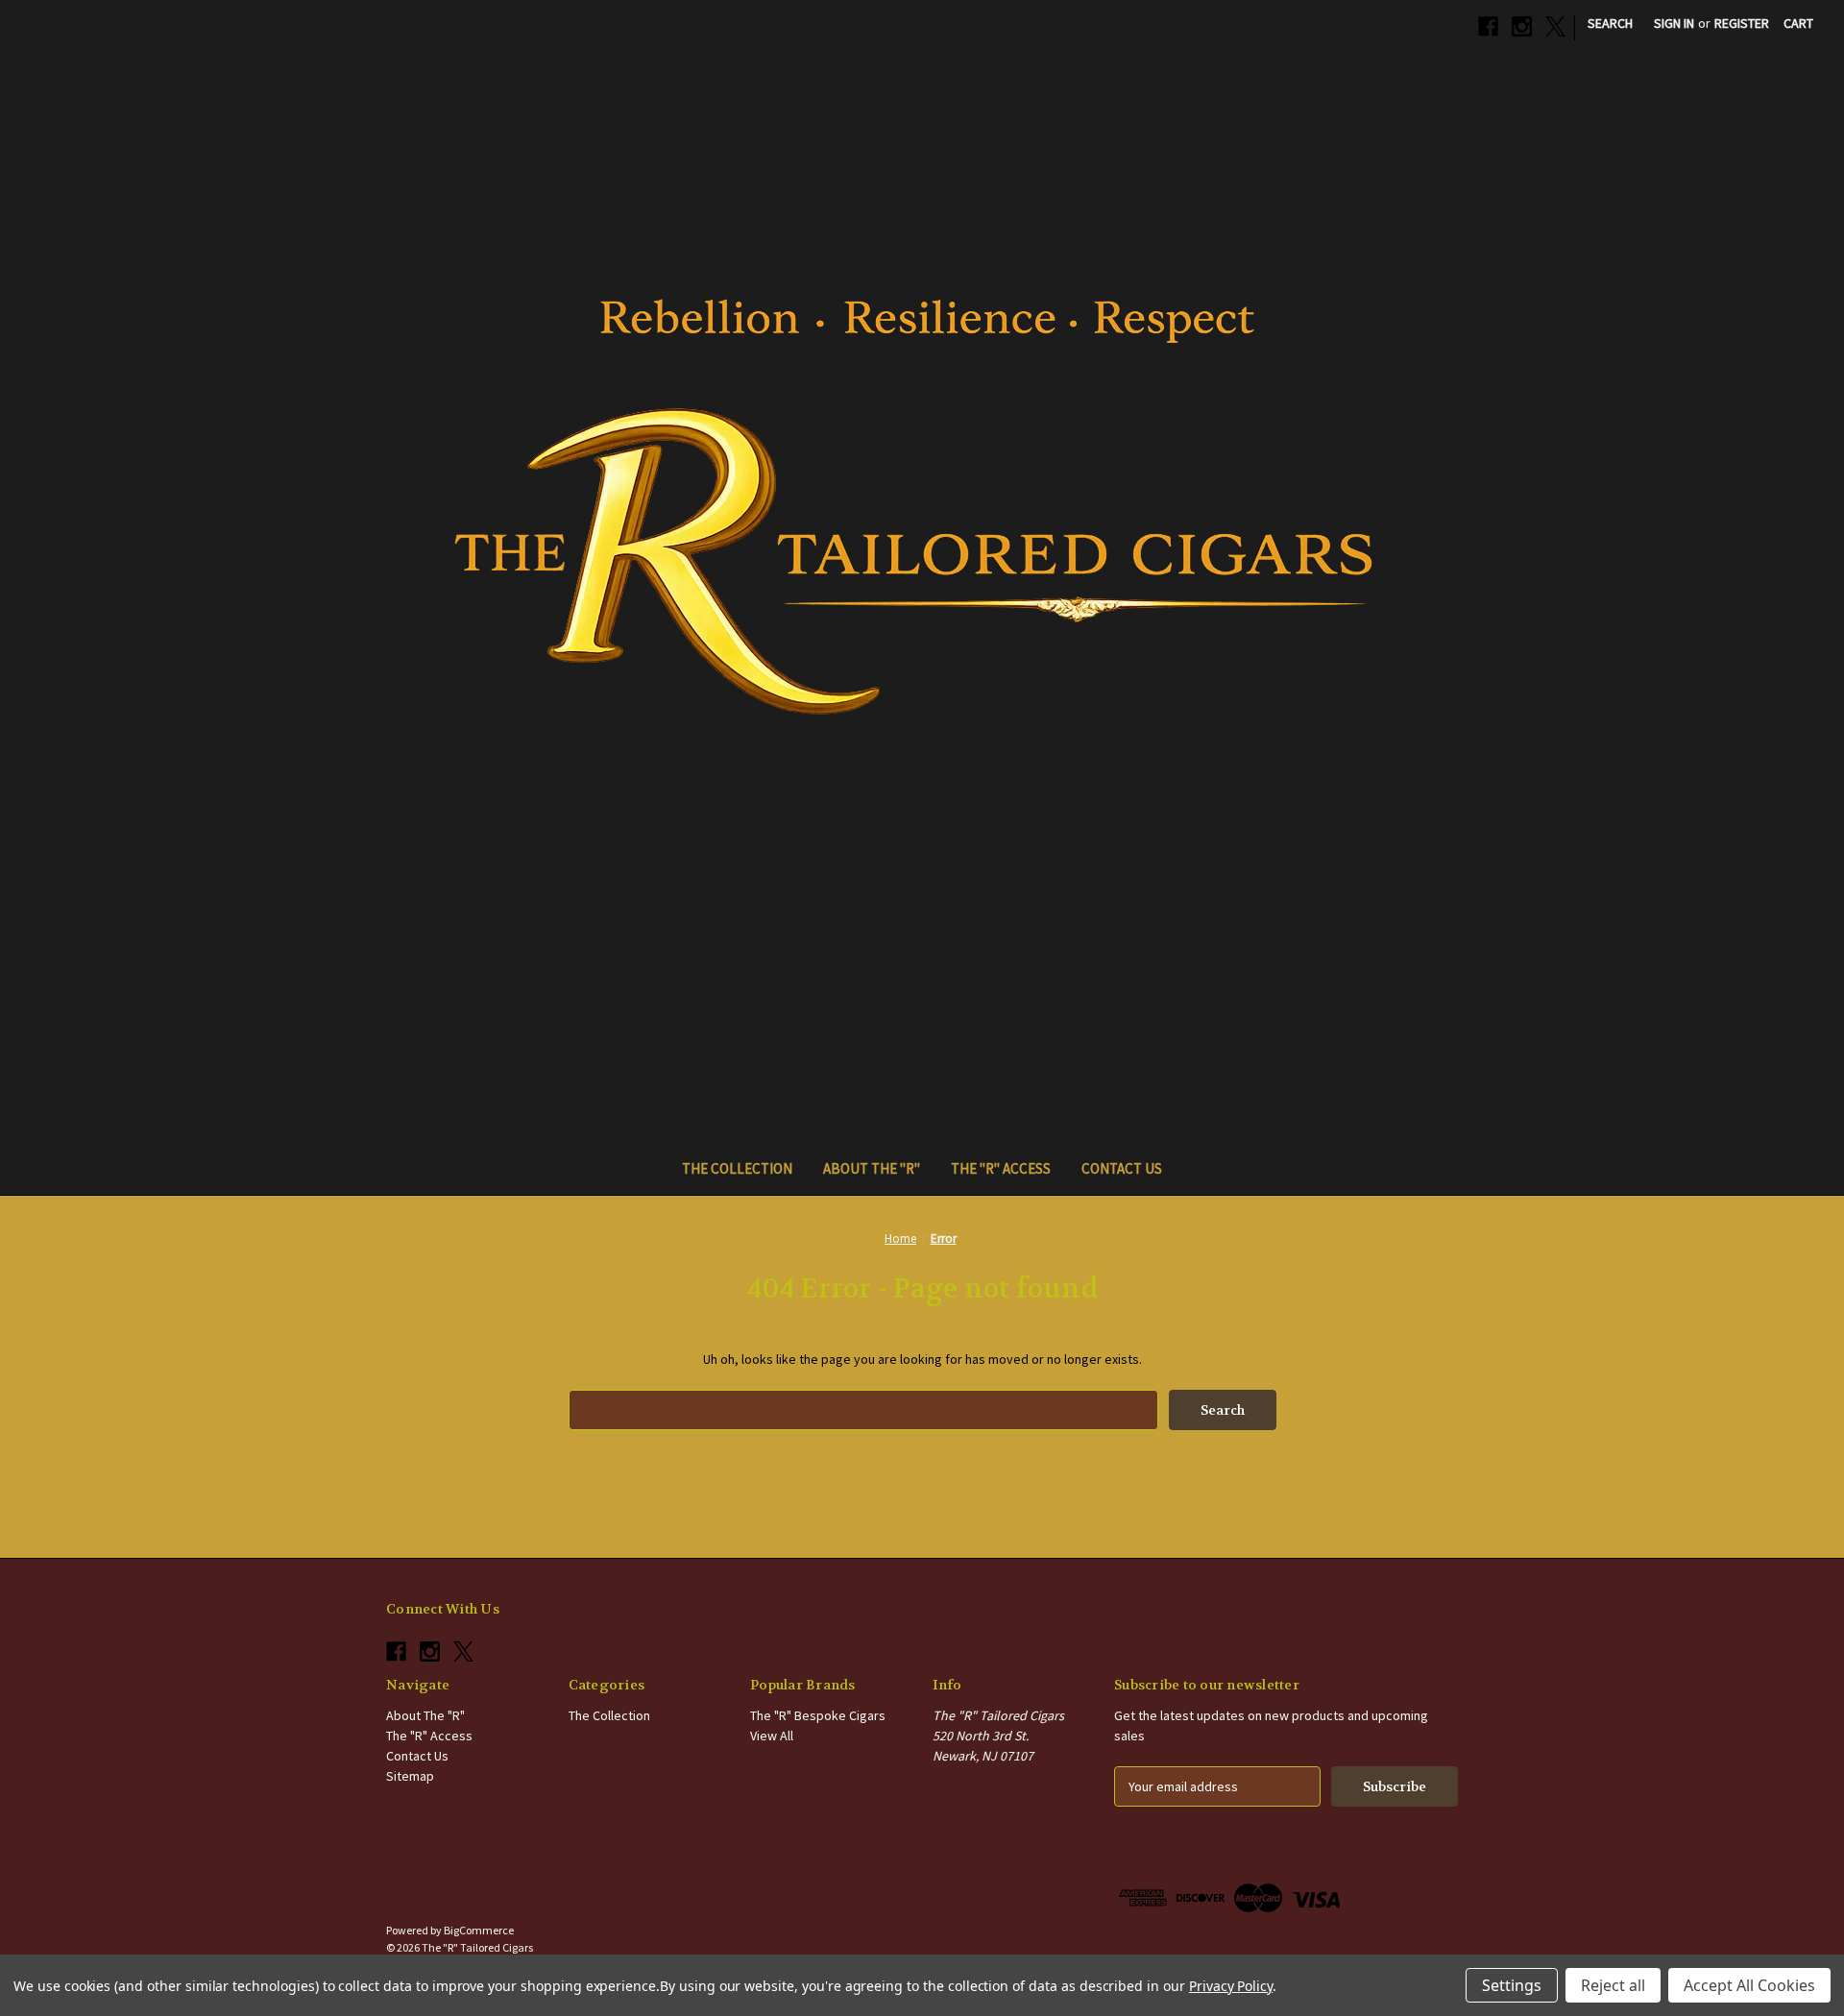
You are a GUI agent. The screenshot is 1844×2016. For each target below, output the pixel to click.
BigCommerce (479, 1930)
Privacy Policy (1231, 1986)
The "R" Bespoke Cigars (818, 1715)
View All (772, 1736)
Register (1742, 23)
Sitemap (410, 1776)
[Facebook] (1488, 26)
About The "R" (872, 1168)
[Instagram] (1522, 26)
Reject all (1613, 1985)
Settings (1512, 1985)
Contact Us (1122, 1168)
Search (1610, 23)
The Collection (737, 1168)
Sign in (1674, 23)
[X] (1555, 26)
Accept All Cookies (1749, 1985)
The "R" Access (1001, 1168)
